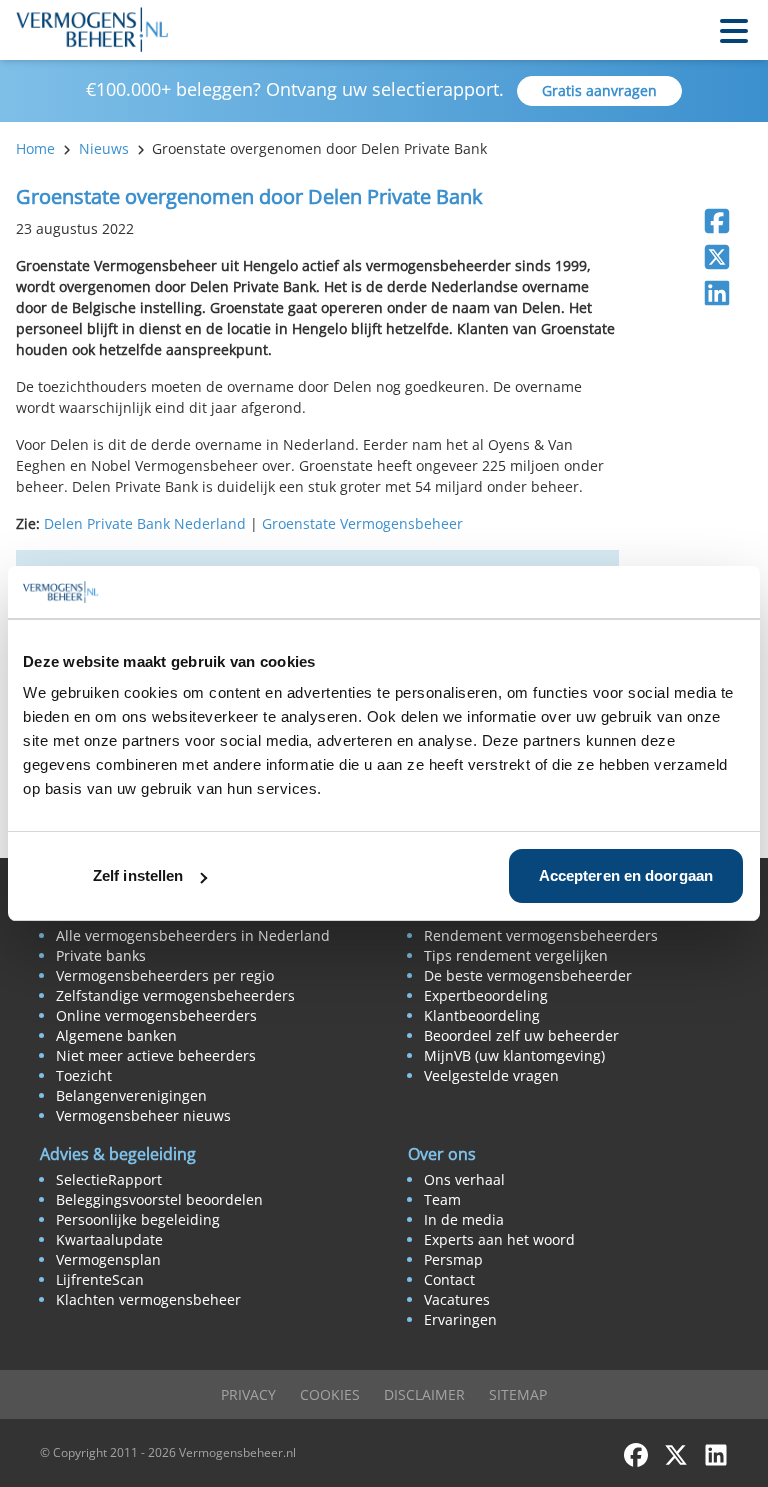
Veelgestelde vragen (491, 1075)
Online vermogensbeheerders (156, 1015)
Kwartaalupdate (109, 1239)
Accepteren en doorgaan (626, 875)
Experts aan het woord (499, 1239)
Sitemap (518, 1394)
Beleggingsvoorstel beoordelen (159, 1199)
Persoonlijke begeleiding (138, 1219)
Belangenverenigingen (131, 1095)
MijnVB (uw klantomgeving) (514, 1055)
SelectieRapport (109, 1179)
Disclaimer (424, 1394)
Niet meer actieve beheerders (156, 1055)
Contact (449, 1279)
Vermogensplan (108, 1259)
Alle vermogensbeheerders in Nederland (193, 935)
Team (442, 1199)
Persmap (453, 1259)
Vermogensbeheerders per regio (165, 975)
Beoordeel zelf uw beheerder (521, 1035)
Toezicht (84, 1075)
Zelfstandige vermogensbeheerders (175, 995)
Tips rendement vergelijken (516, 955)
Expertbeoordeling (486, 995)
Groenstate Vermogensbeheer (362, 523)
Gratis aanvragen (599, 90)
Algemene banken (116, 1035)
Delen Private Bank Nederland (147, 523)
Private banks (101, 955)
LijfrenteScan (100, 1279)
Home (35, 148)
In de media (464, 1219)
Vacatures (457, 1299)
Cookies (330, 1394)
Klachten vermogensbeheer (148, 1299)
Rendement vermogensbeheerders (541, 935)
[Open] (734, 29)
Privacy (248, 1394)
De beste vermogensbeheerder (528, 975)
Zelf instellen (138, 875)
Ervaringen (460, 1319)
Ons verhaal (464, 1179)
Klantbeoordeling (482, 1015)
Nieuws (104, 148)
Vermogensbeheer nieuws (143, 1115)
